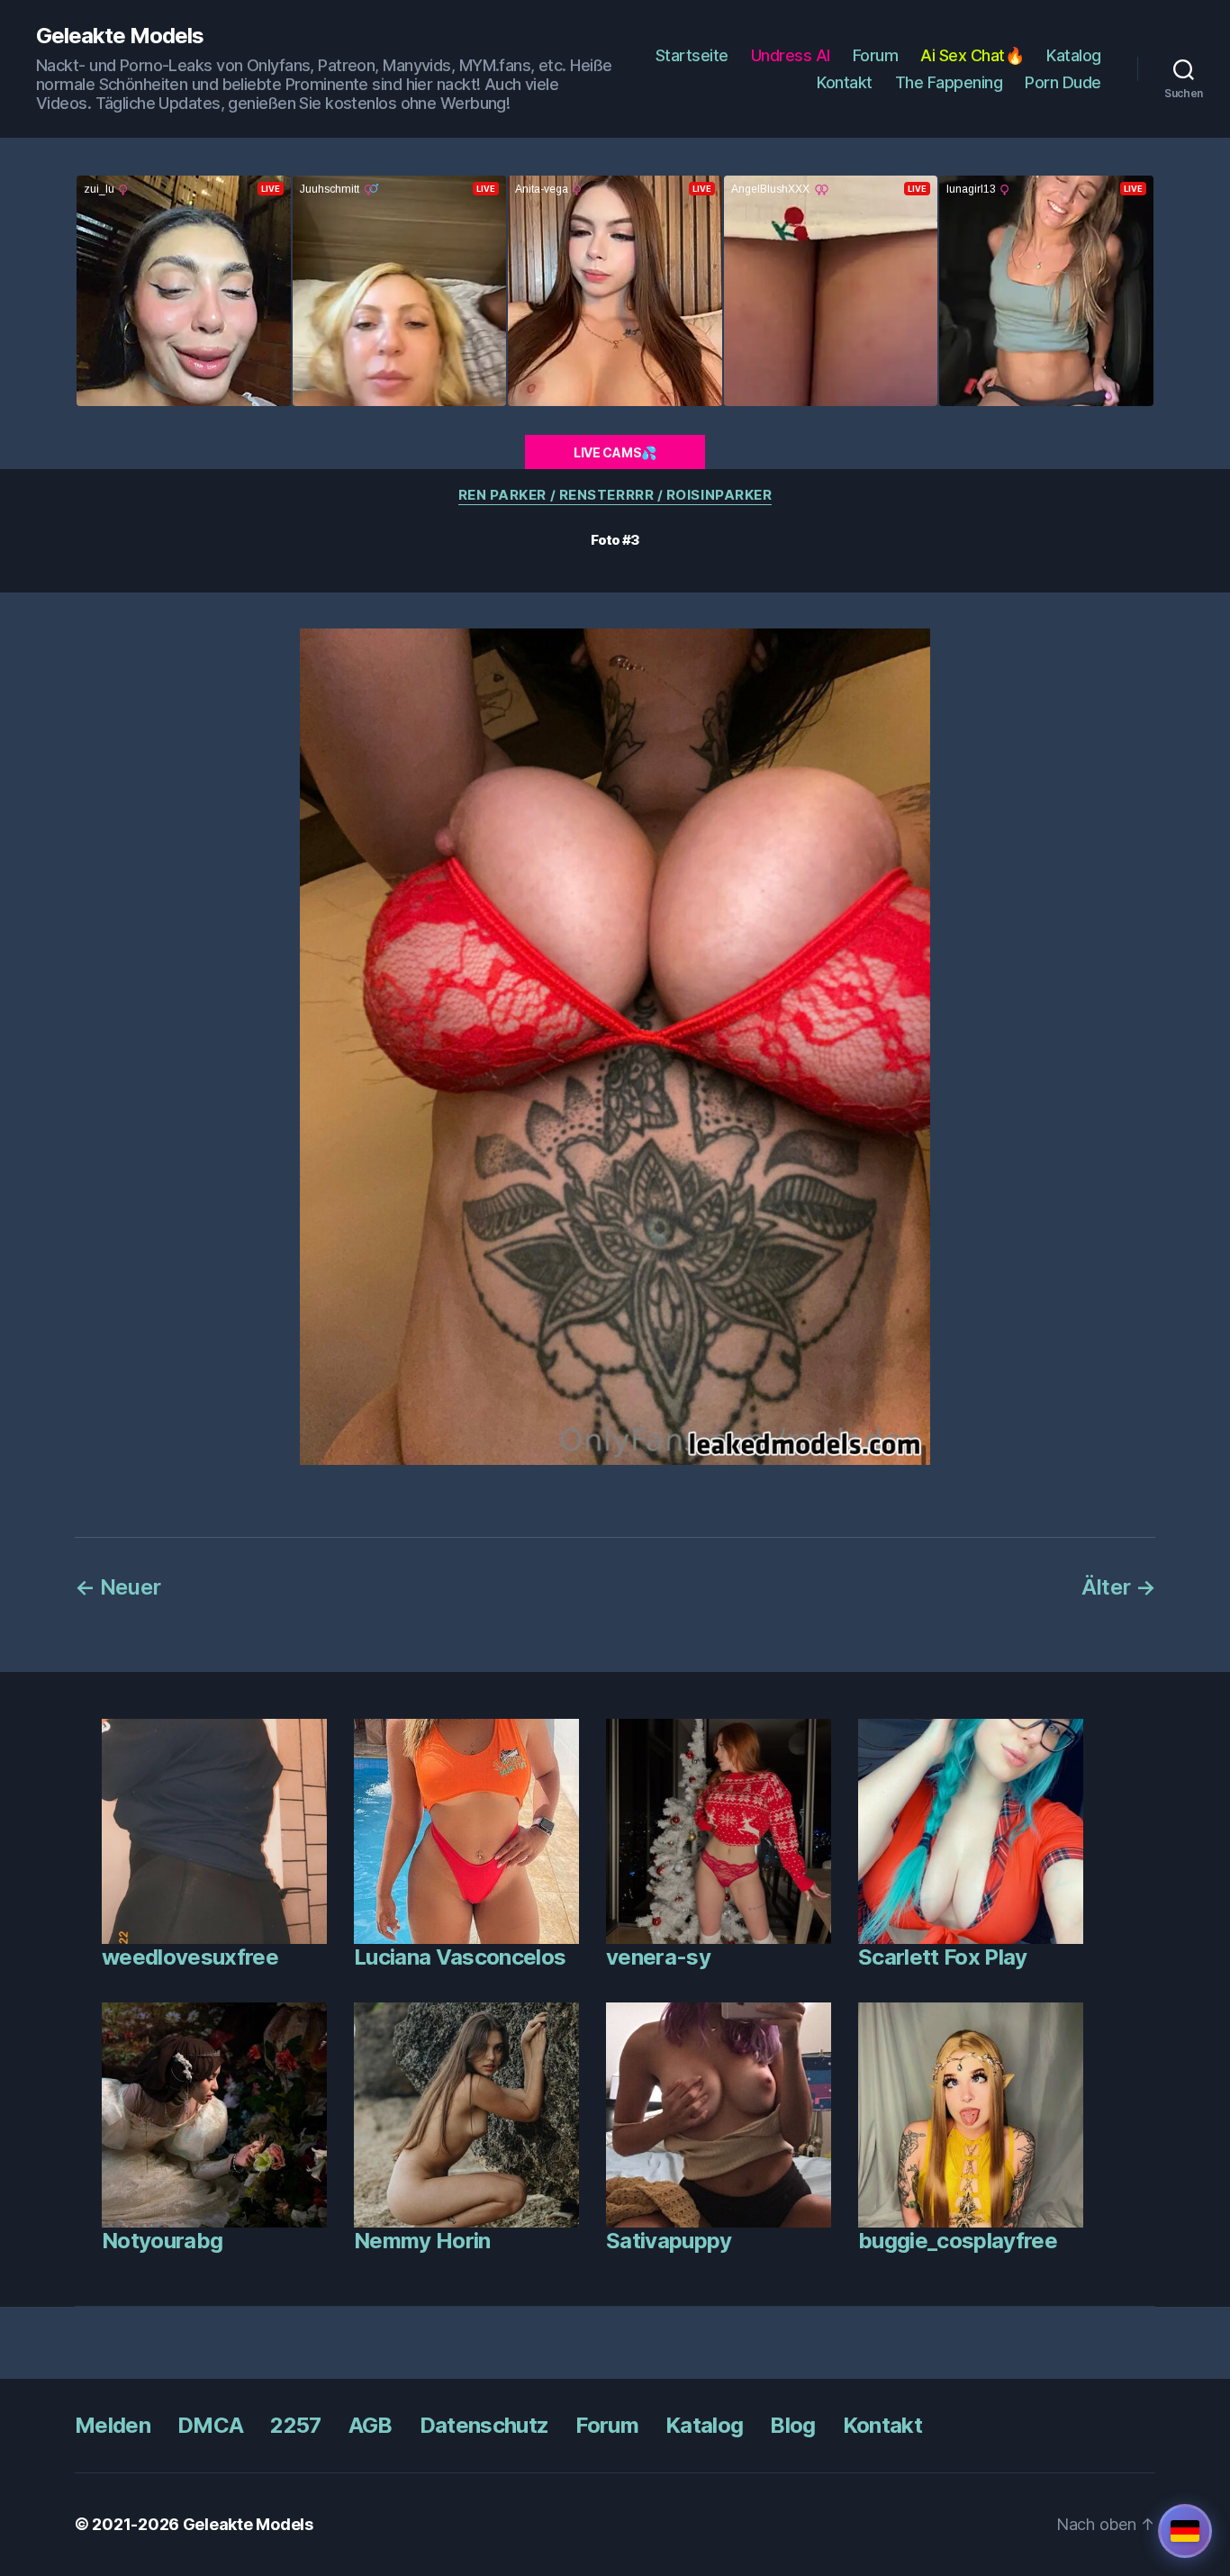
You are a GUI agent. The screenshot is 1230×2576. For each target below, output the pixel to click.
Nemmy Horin (422, 2241)
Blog (792, 2425)
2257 (295, 2425)
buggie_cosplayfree (958, 2241)
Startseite (692, 55)
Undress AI (791, 55)
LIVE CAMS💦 (615, 452)
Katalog (1074, 55)
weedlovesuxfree (190, 1957)
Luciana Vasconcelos (460, 1957)
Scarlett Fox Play (943, 1957)
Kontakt (845, 82)
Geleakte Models (120, 36)
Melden (113, 2425)
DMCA (210, 2425)
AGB (371, 2425)
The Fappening (949, 82)
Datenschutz (484, 2425)
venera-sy (658, 1957)
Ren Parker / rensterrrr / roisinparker (615, 495)
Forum (876, 55)
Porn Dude (1063, 82)
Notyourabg (162, 2241)
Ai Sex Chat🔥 (972, 55)
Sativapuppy (669, 2241)
